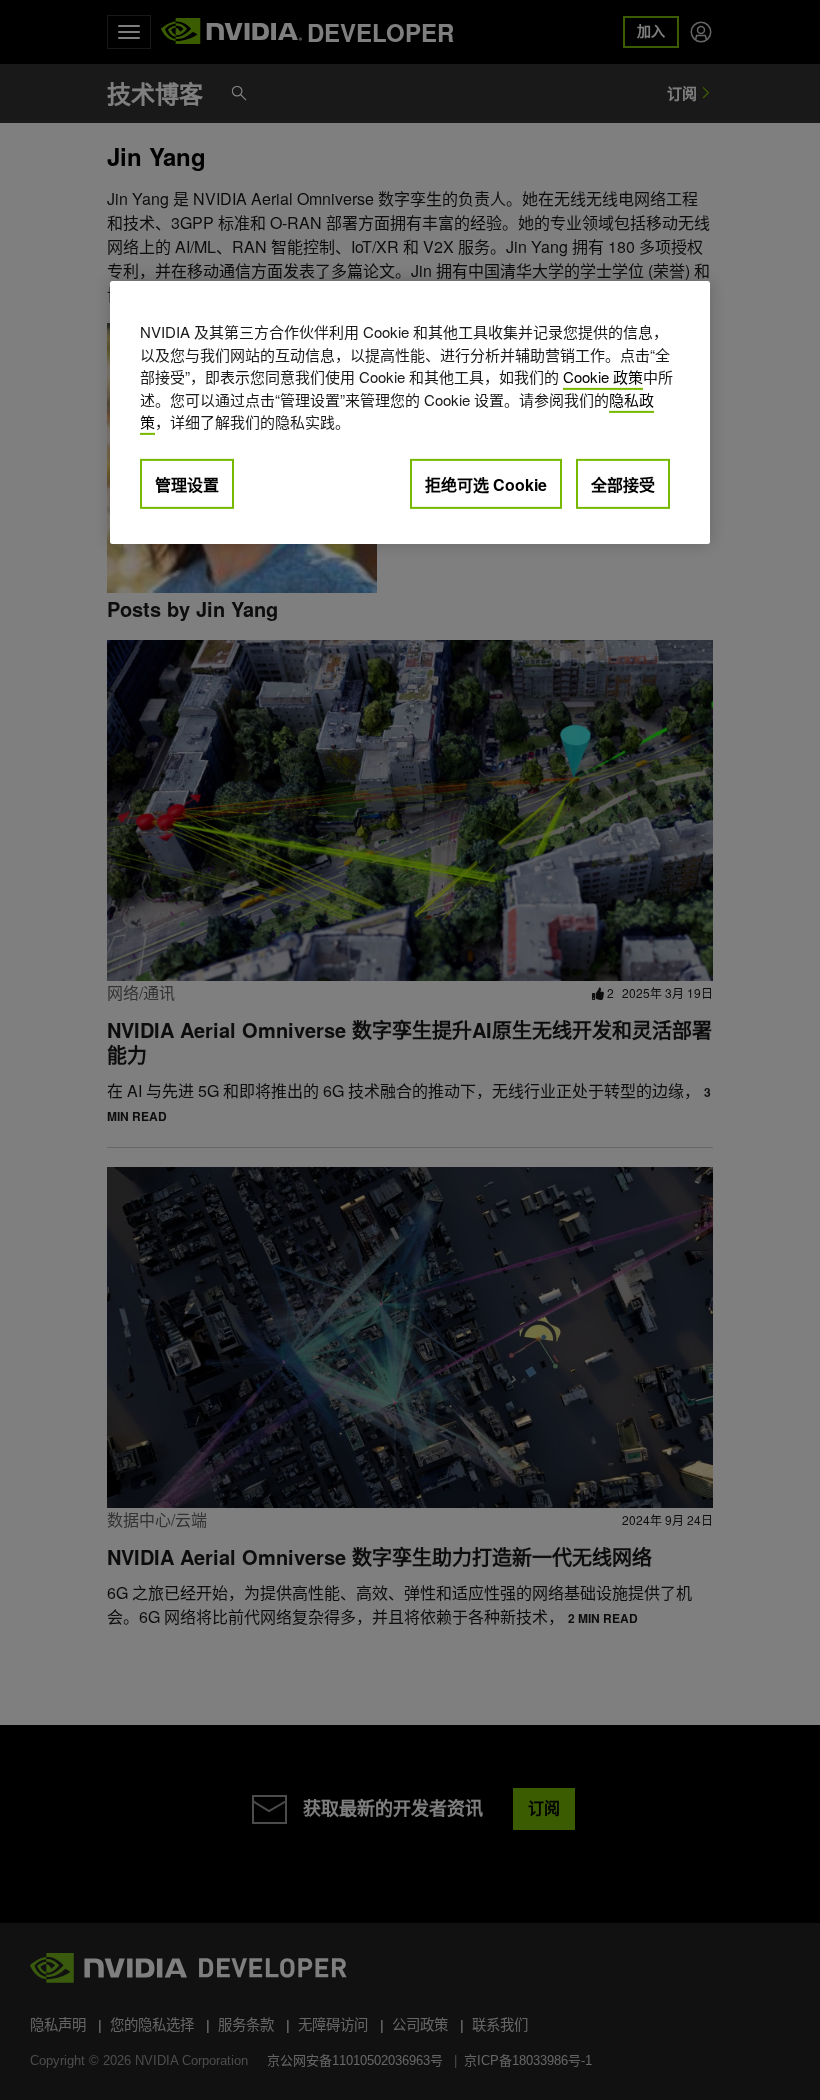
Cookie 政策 (603, 376)
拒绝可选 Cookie (486, 483)
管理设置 (187, 483)
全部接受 (623, 483)
